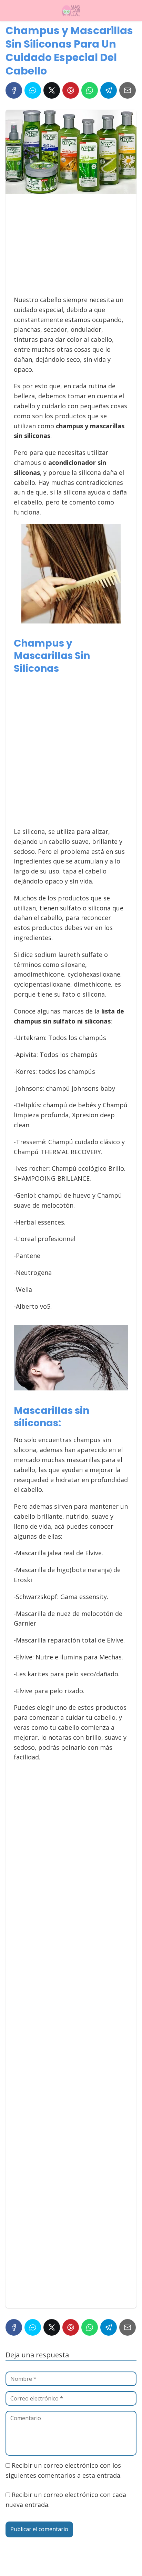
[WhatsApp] (90, 90)
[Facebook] (14, 90)
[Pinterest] (71, 90)
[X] (52, 90)
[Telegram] (109, 90)
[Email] (128, 90)
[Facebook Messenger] (33, 90)
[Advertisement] (69, 248)
